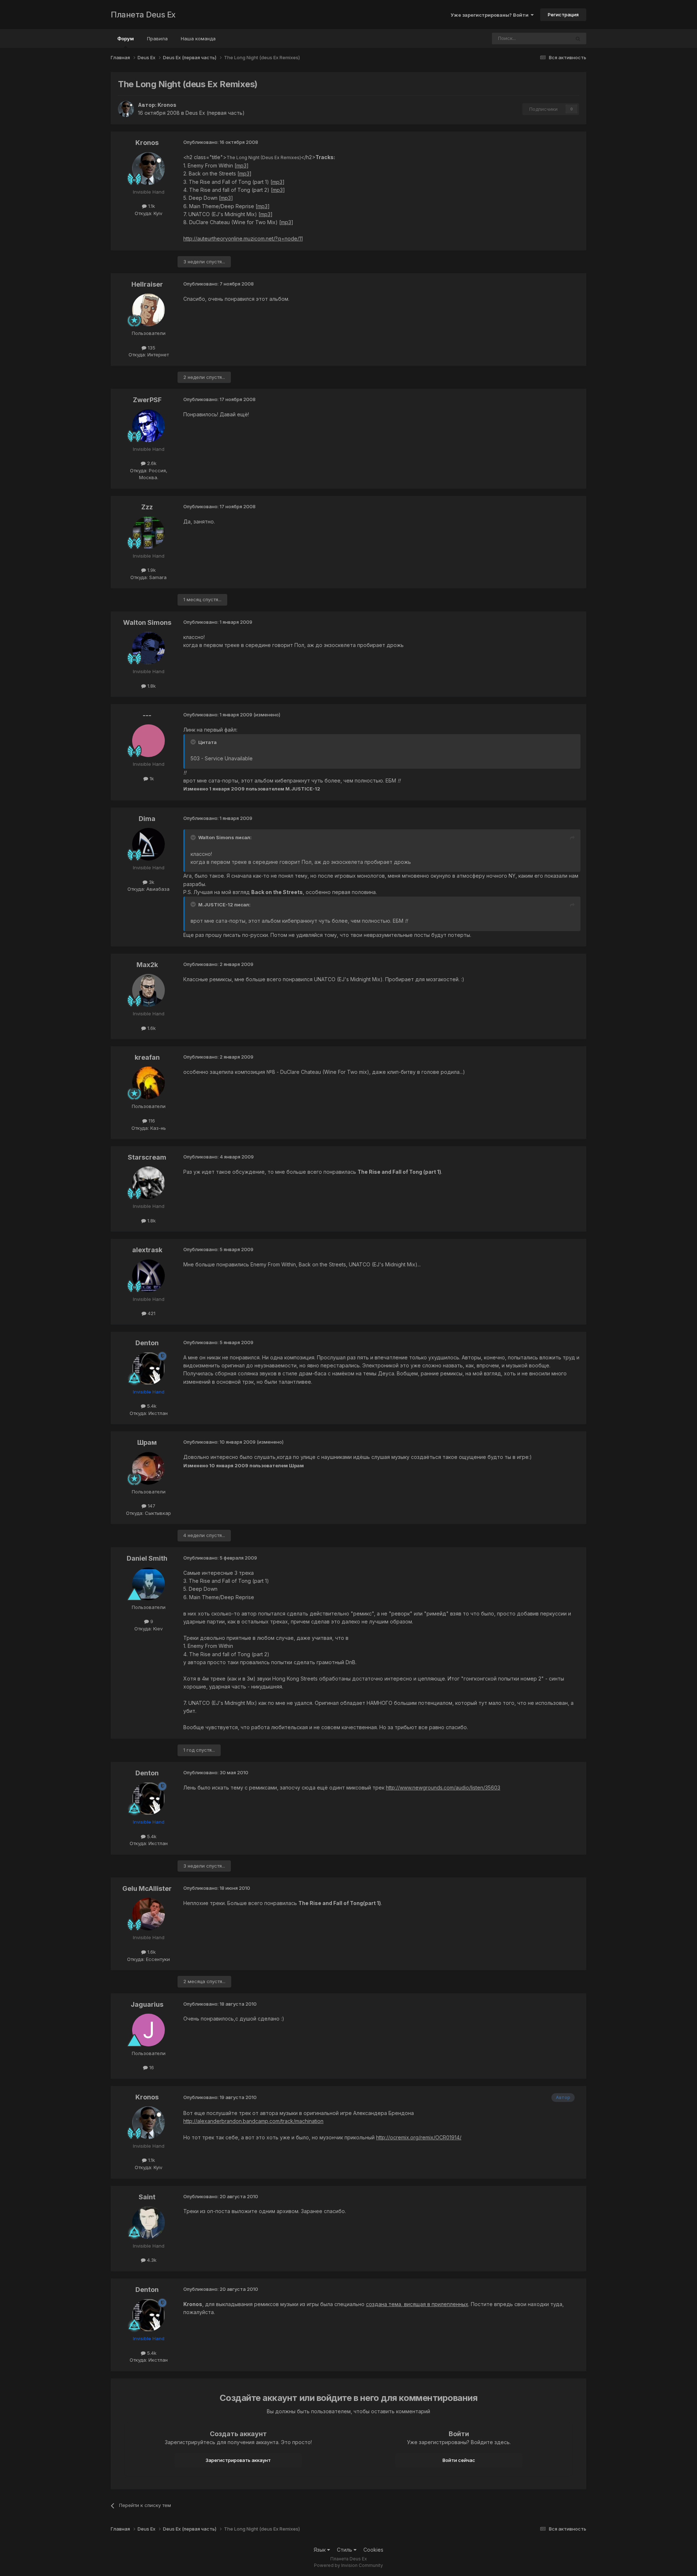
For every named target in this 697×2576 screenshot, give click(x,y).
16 (151, 2067)
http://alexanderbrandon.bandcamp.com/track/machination (253, 2121)
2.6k (151, 463)
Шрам (147, 1442)
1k (151, 779)
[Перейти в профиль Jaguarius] (148, 2030)
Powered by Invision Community (348, 2565)
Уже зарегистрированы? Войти (491, 15)
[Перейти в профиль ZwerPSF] (148, 426)
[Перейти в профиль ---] (148, 741)
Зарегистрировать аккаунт (238, 2460)
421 (151, 1313)
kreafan (147, 1057)
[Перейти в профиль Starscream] (148, 1183)
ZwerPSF (147, 400)
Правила (157, 39)
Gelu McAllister (147, 1888)
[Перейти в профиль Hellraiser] (148, 310)
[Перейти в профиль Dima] (148, 844)
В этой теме (547, 38)
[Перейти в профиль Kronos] (126, 109)
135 (151, 348)
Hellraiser (147, 284)
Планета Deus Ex (143, 15)
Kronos (167, 105)
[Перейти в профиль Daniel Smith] (148, 1584)
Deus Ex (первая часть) (215, 113)
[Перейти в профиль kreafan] (148, 1083)
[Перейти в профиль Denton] (148, 1368)
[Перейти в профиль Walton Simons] (148, 648)
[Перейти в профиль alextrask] (148, 1276)
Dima (147, 819)
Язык (320, 2550)
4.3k (151, 2260)
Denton (147, 1343)
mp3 (241, 165)
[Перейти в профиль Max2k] (148, 990)
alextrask (147, 1250)
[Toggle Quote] (194, 742)
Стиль (345, 2550)
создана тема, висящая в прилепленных (417, 2304)
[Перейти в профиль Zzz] (148, 533)
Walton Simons (147, 622)
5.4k (151, 1406)
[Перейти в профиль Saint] (148, 2223)
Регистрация (563, 15)
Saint (147, 2197)
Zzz (147, 507)
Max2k (147, 965)
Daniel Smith (147, 1558)
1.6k (151, 1028)
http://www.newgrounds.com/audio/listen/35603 (443, 1788)
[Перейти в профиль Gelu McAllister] (148, 1914)
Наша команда (198, 39)
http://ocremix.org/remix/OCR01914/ (419, 2137)
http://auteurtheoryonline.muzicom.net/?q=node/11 (243, 238)
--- (147, 715)
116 (151, 1121)
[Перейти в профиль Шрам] (148, 1468)
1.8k (151, 686)
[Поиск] (578, 39)
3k (151, 882)
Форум (126, 39)
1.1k (151, 206)
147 (151, 1506)
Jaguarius (147, 2004)
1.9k (151, 570)
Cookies (373, 2550)
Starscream (147, 1157)
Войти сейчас (459, 2460)
